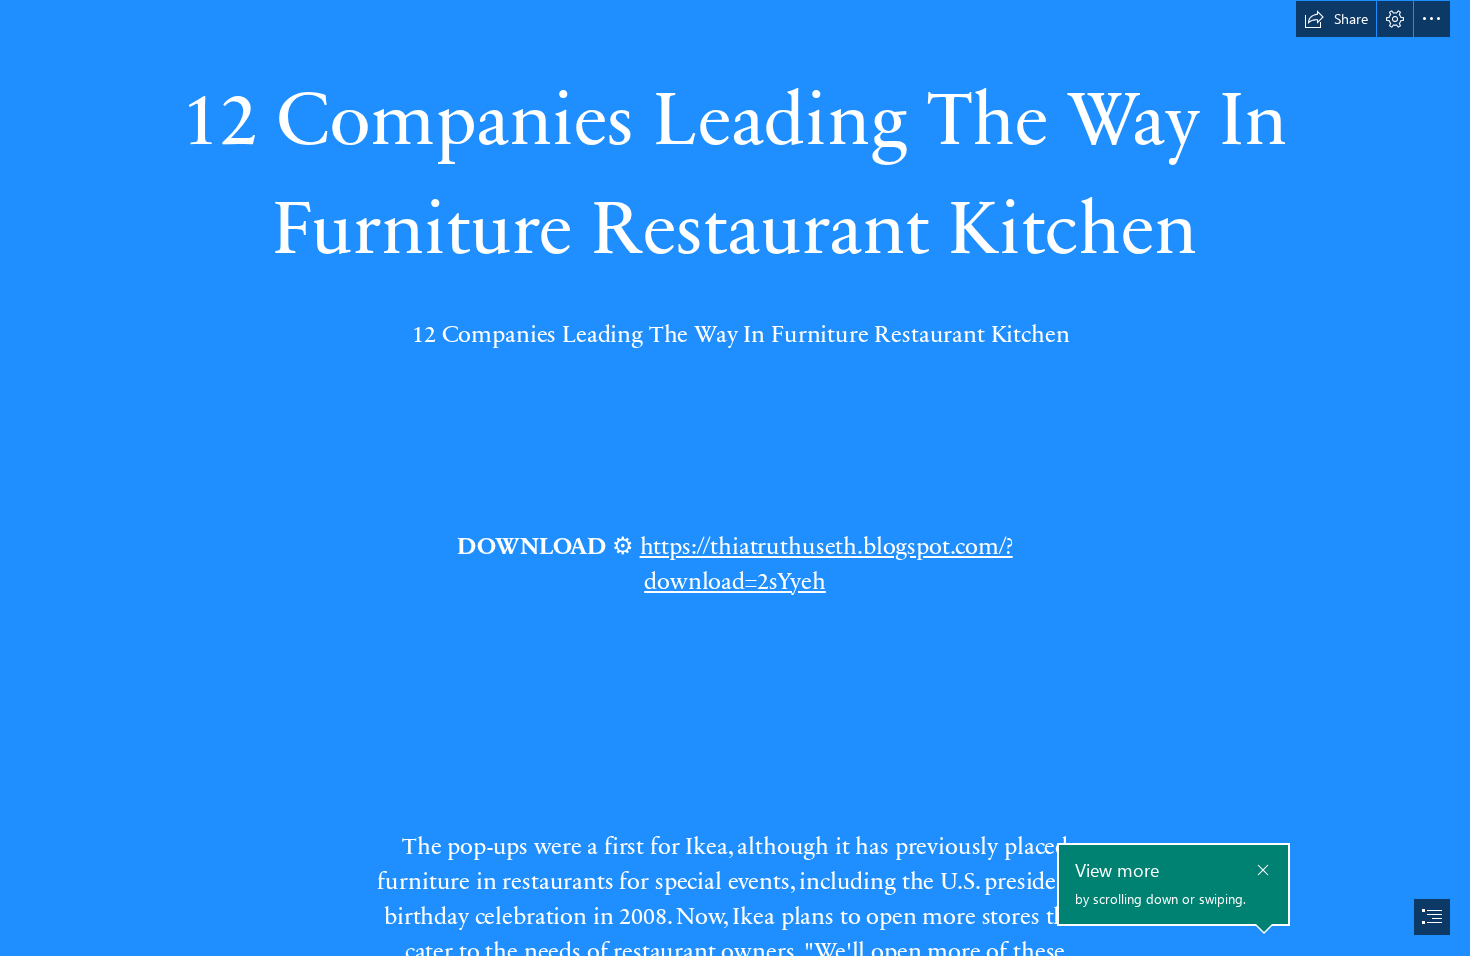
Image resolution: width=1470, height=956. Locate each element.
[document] (735, 478)
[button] (1336, 19)
